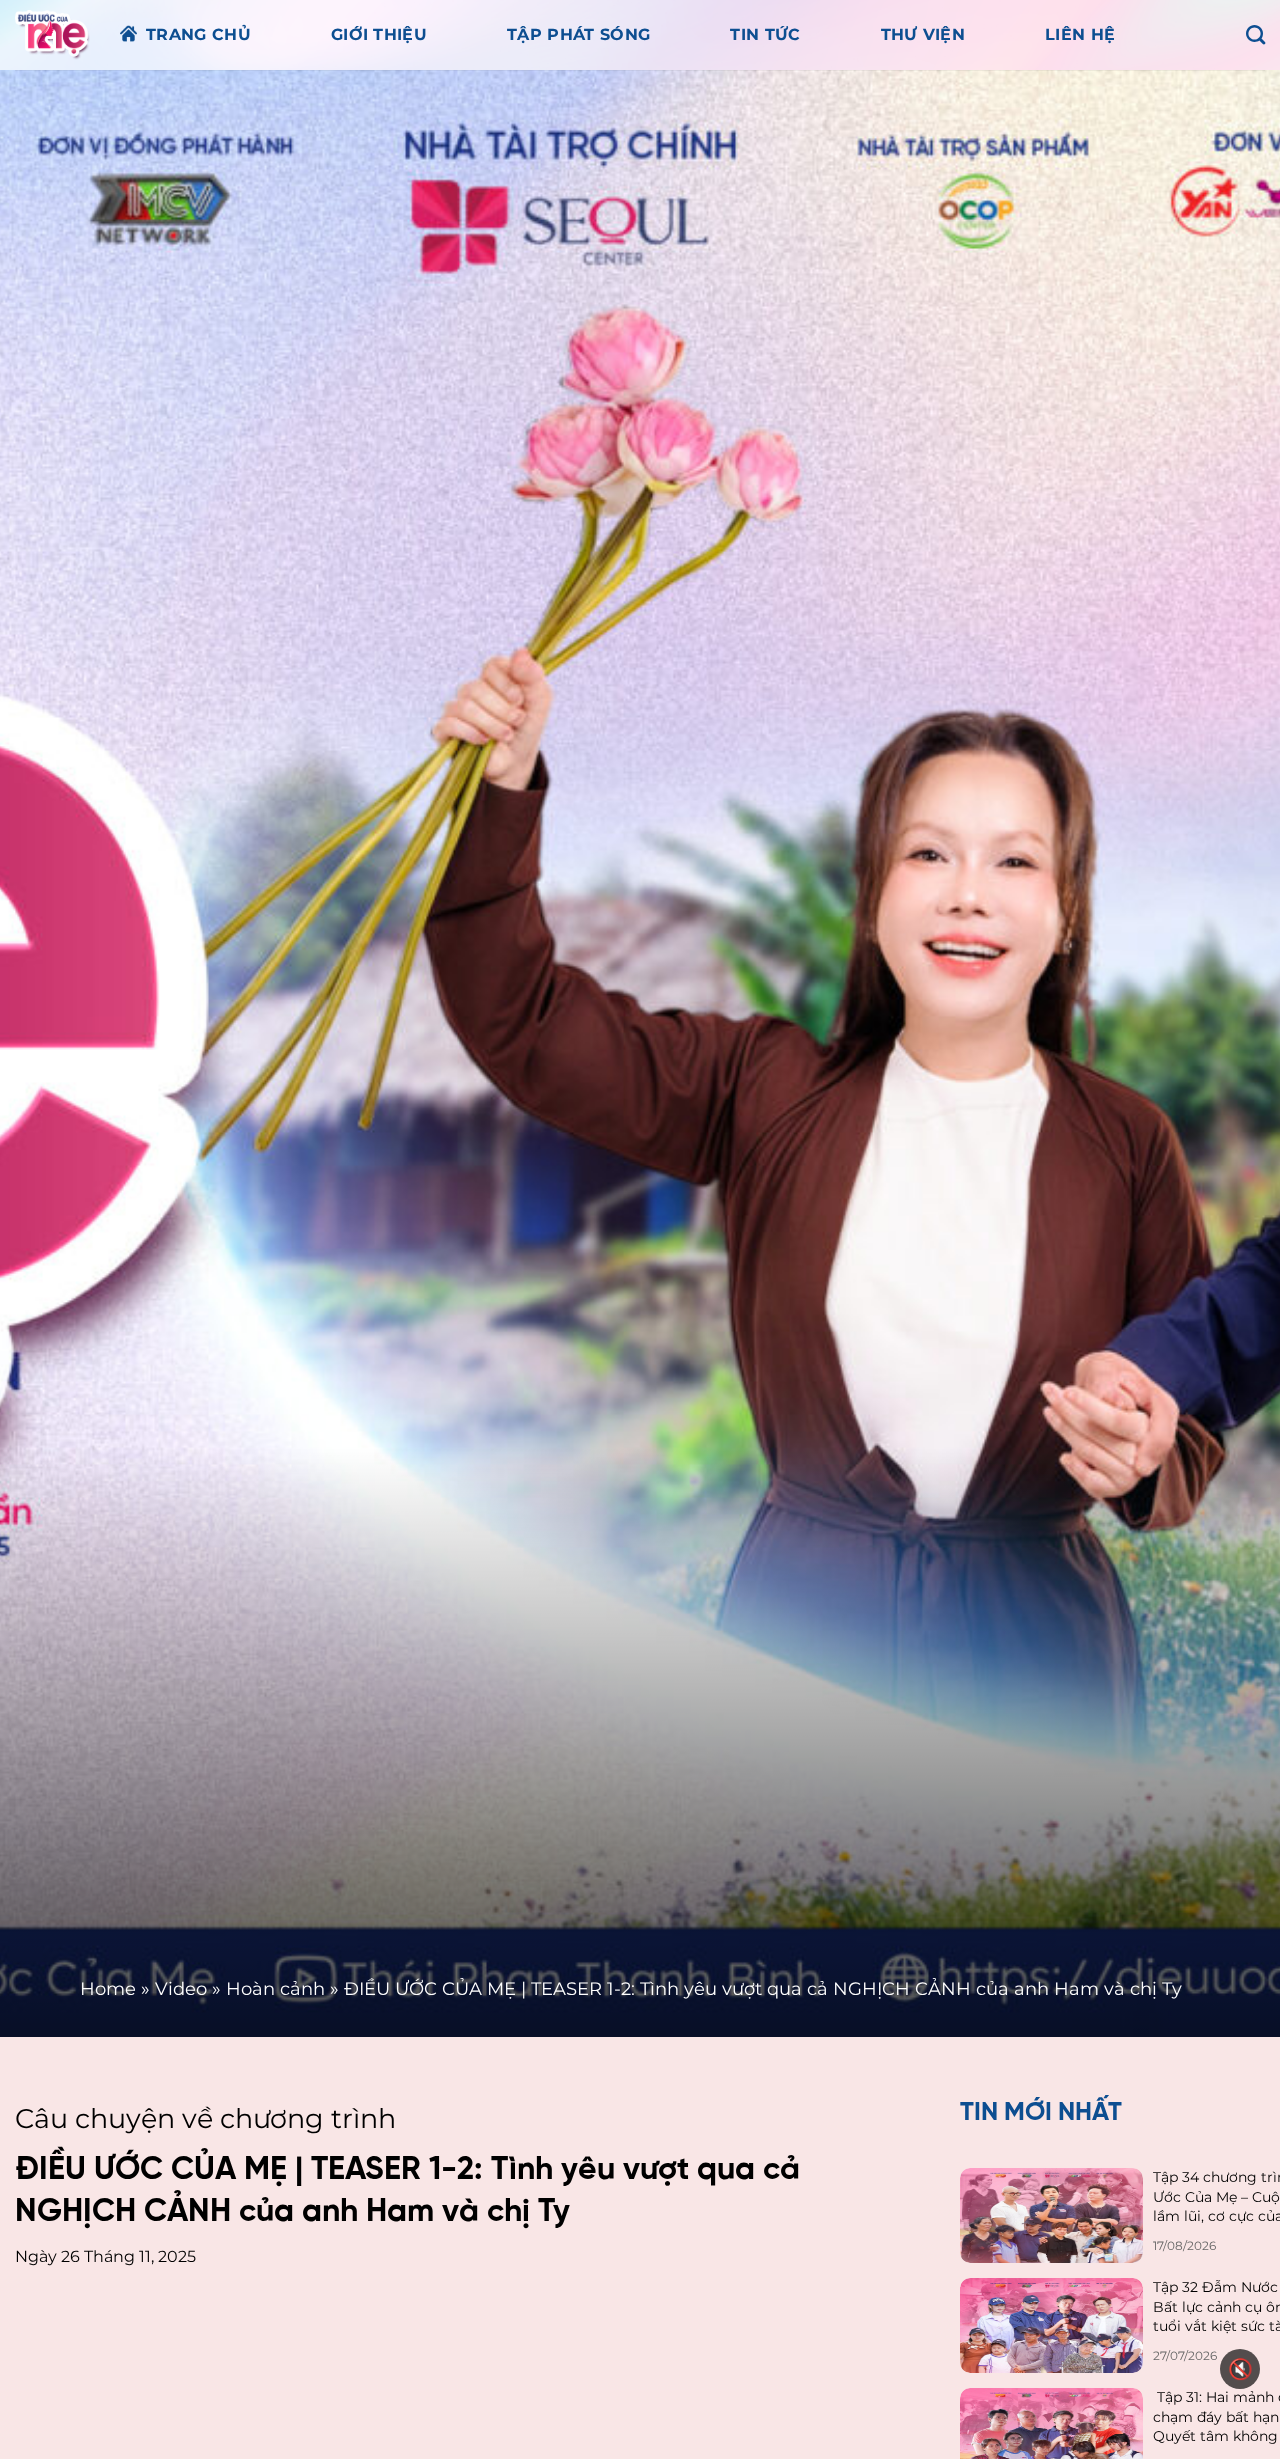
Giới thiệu (379, 34)
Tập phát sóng (578, 34)
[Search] (1255, 34)
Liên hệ (1080, 34)
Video (181, 1989)
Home (108, 1989)
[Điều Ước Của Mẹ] (52, 34)
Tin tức (765, 34)
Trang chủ (198, 34)
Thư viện (923, 34)
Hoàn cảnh (275, 1989)
